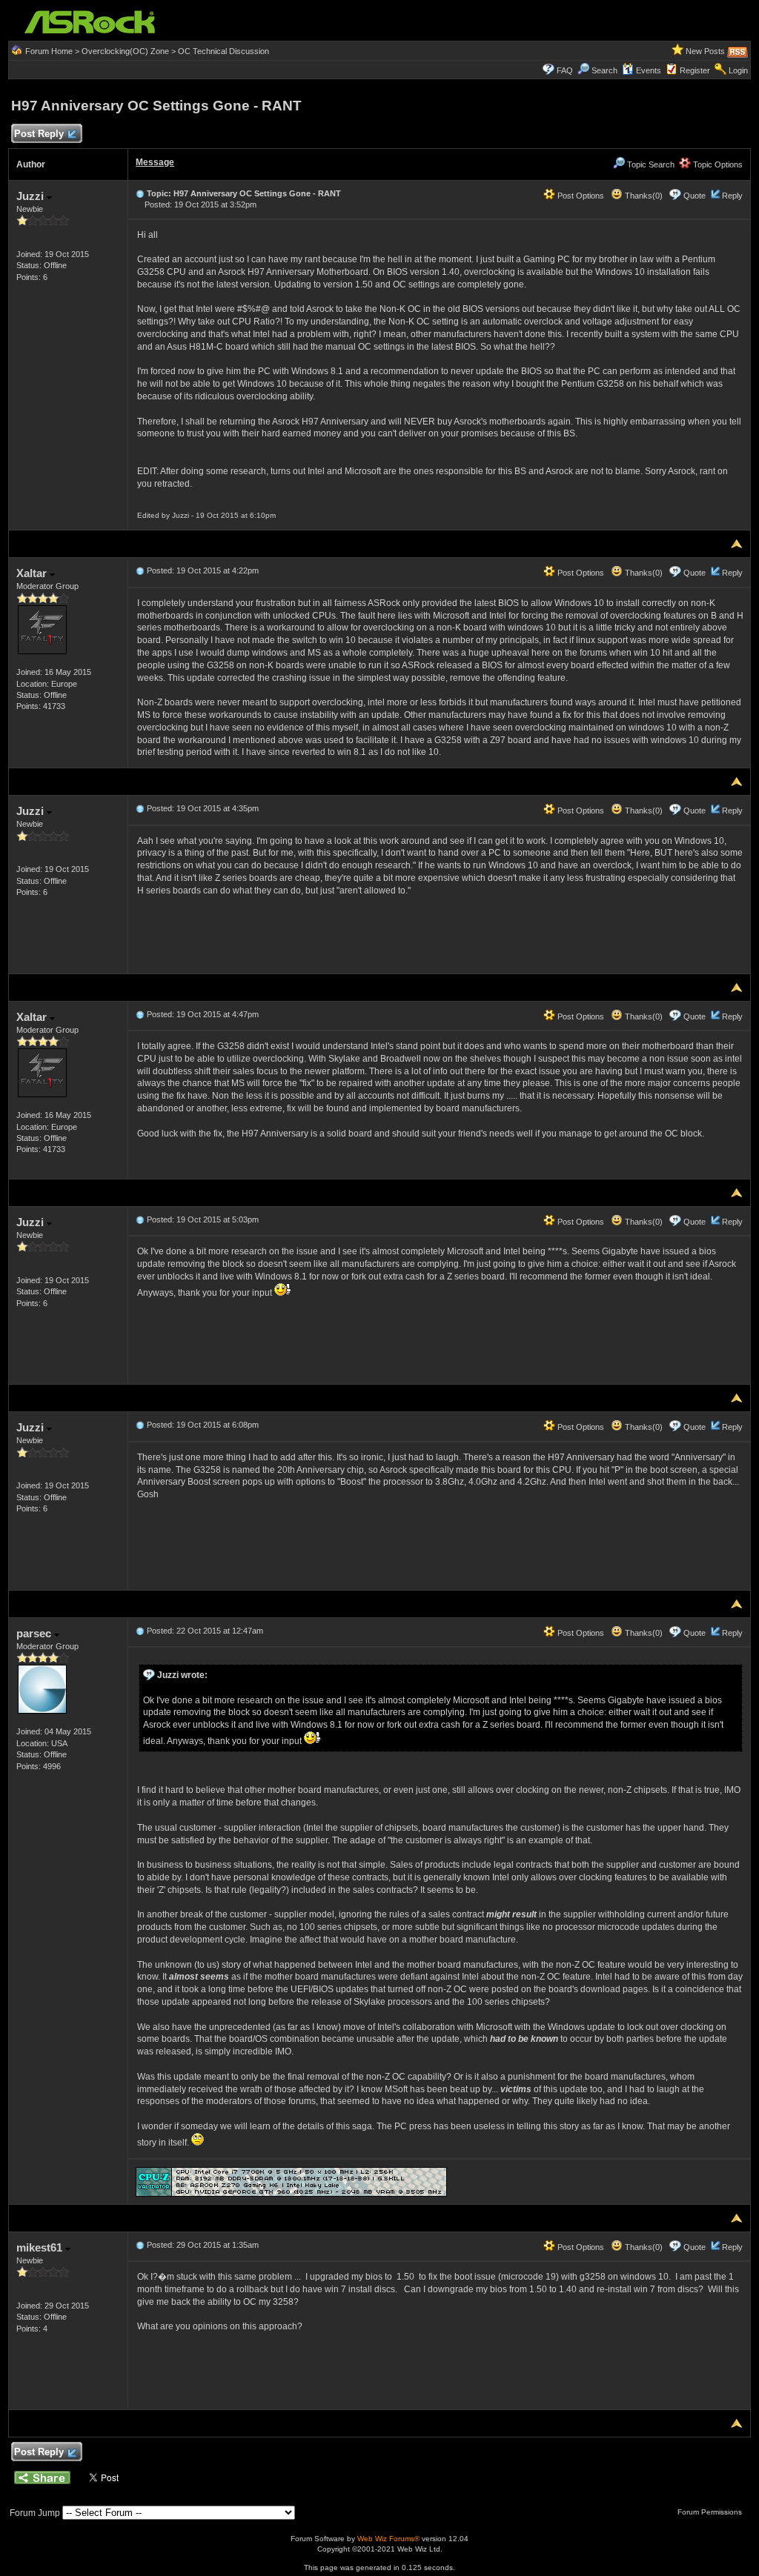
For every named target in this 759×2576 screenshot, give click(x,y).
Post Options (580, 196)
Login (738, 70)
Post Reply (39, 134)
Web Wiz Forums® (388, 2539)
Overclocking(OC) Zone (125, 51)
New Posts (705, 51)
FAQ (565, 70)
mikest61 (41, 2247)
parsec (35, 1633)
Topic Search (650, 164)
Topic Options (717, 164)
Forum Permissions (711, 2512)
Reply (732, 196)
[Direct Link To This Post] (140, 193)
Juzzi (32, 196)
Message (155, 162)
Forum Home (49, 51)
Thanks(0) (643, 196)
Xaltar (33, 573)
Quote (695, 196)
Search (604, 70)
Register (695, 70)
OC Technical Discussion (223, 51)
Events (649, 70)
